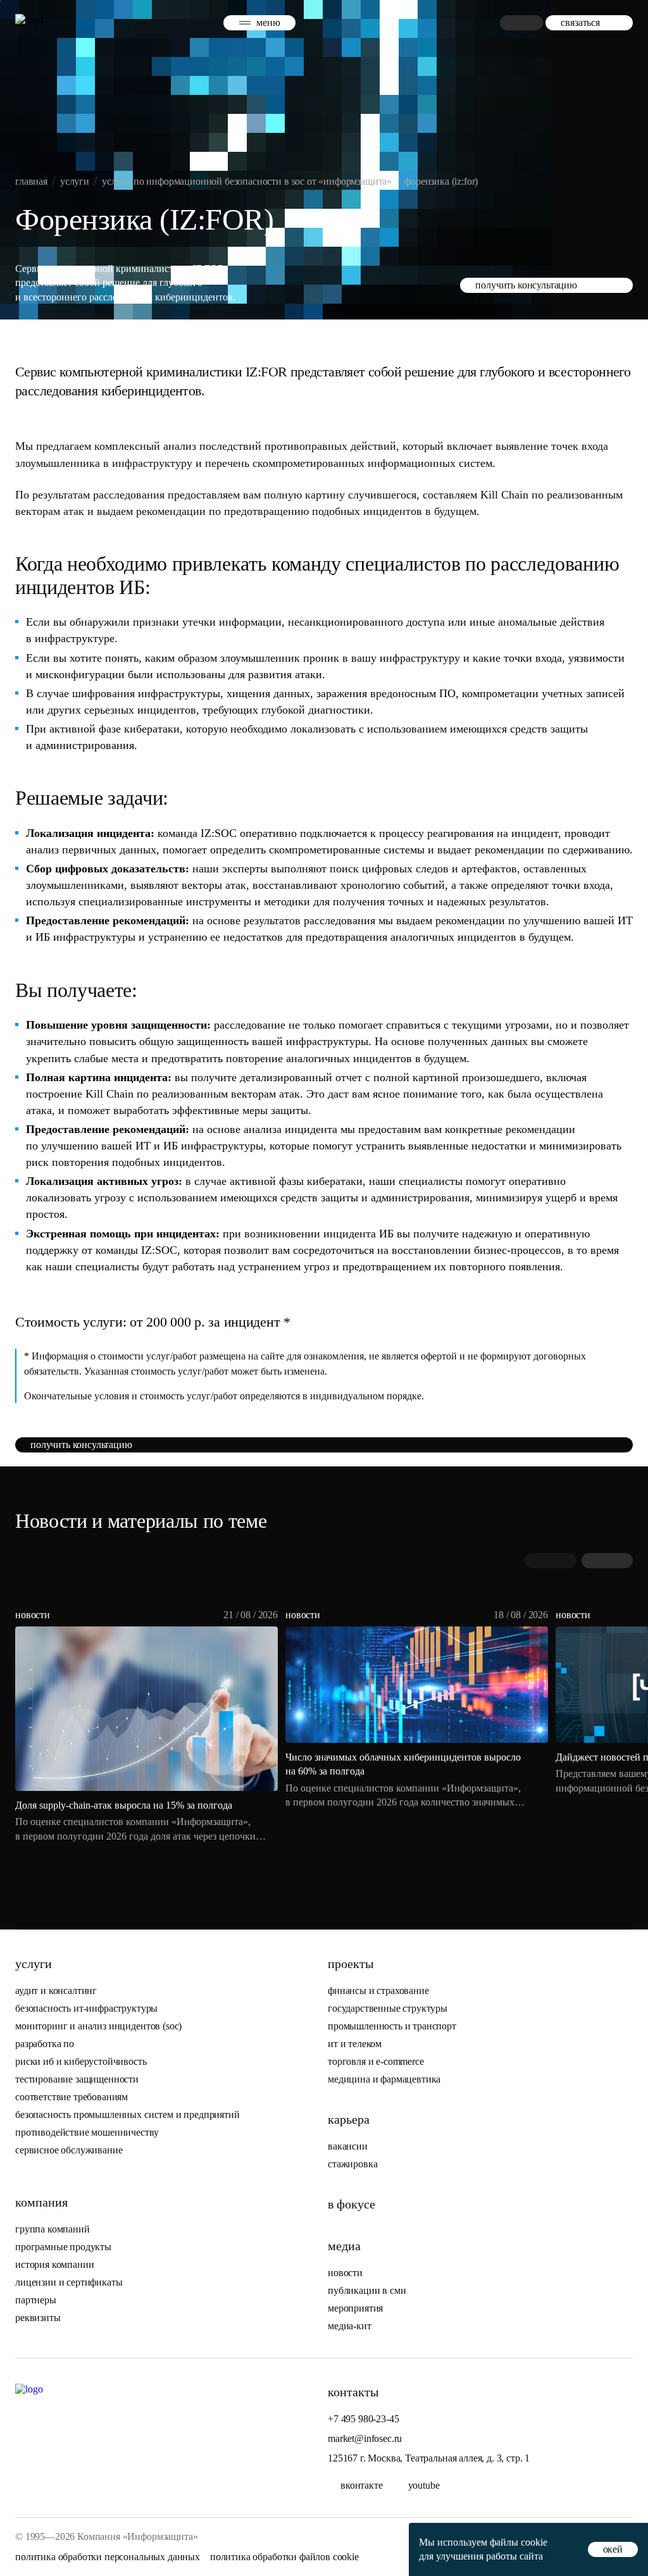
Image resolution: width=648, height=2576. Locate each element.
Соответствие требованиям (72, 2097)
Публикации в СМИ (367, 2290)
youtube (424, 2485)
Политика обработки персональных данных (108, 2557)
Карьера (349, 2119)
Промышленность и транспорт (392, 2026)
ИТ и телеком (355, 2044)
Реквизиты (38, 2318)
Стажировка (352, 2164)
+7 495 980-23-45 (363, 2419)
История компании (54, 2264)
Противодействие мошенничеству (87, 2132)
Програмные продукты (63, 2247)
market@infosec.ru (365, 2438)
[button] (607, 1561)
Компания (41, 2202)
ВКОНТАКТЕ (362, 2485)
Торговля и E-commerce (376, 2061)
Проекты (351, 1964)
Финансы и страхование (378, 1991)
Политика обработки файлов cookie (284, 2557)
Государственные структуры (388, 2008)
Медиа (344, 2246)
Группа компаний (53, 2229)
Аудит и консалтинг (56, 1991)
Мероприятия (355, 2308)
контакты (353, 2392)
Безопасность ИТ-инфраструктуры (86, 2008)
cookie (534, 2542)
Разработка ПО (46, 2044)
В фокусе (352, 2204)
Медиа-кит (350, 2326)
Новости (345, 2273)
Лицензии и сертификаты (69, 2282)
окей (613, 2549)
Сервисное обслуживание (69, 2150)
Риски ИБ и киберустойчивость (81, 2061)
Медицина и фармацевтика (384, 2079)
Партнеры (36, 2300)
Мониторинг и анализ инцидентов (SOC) (98, 2026)
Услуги (34, 1964)
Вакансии (348, 2146)
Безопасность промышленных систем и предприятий (128, 2115)
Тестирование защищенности (77, 2079)
